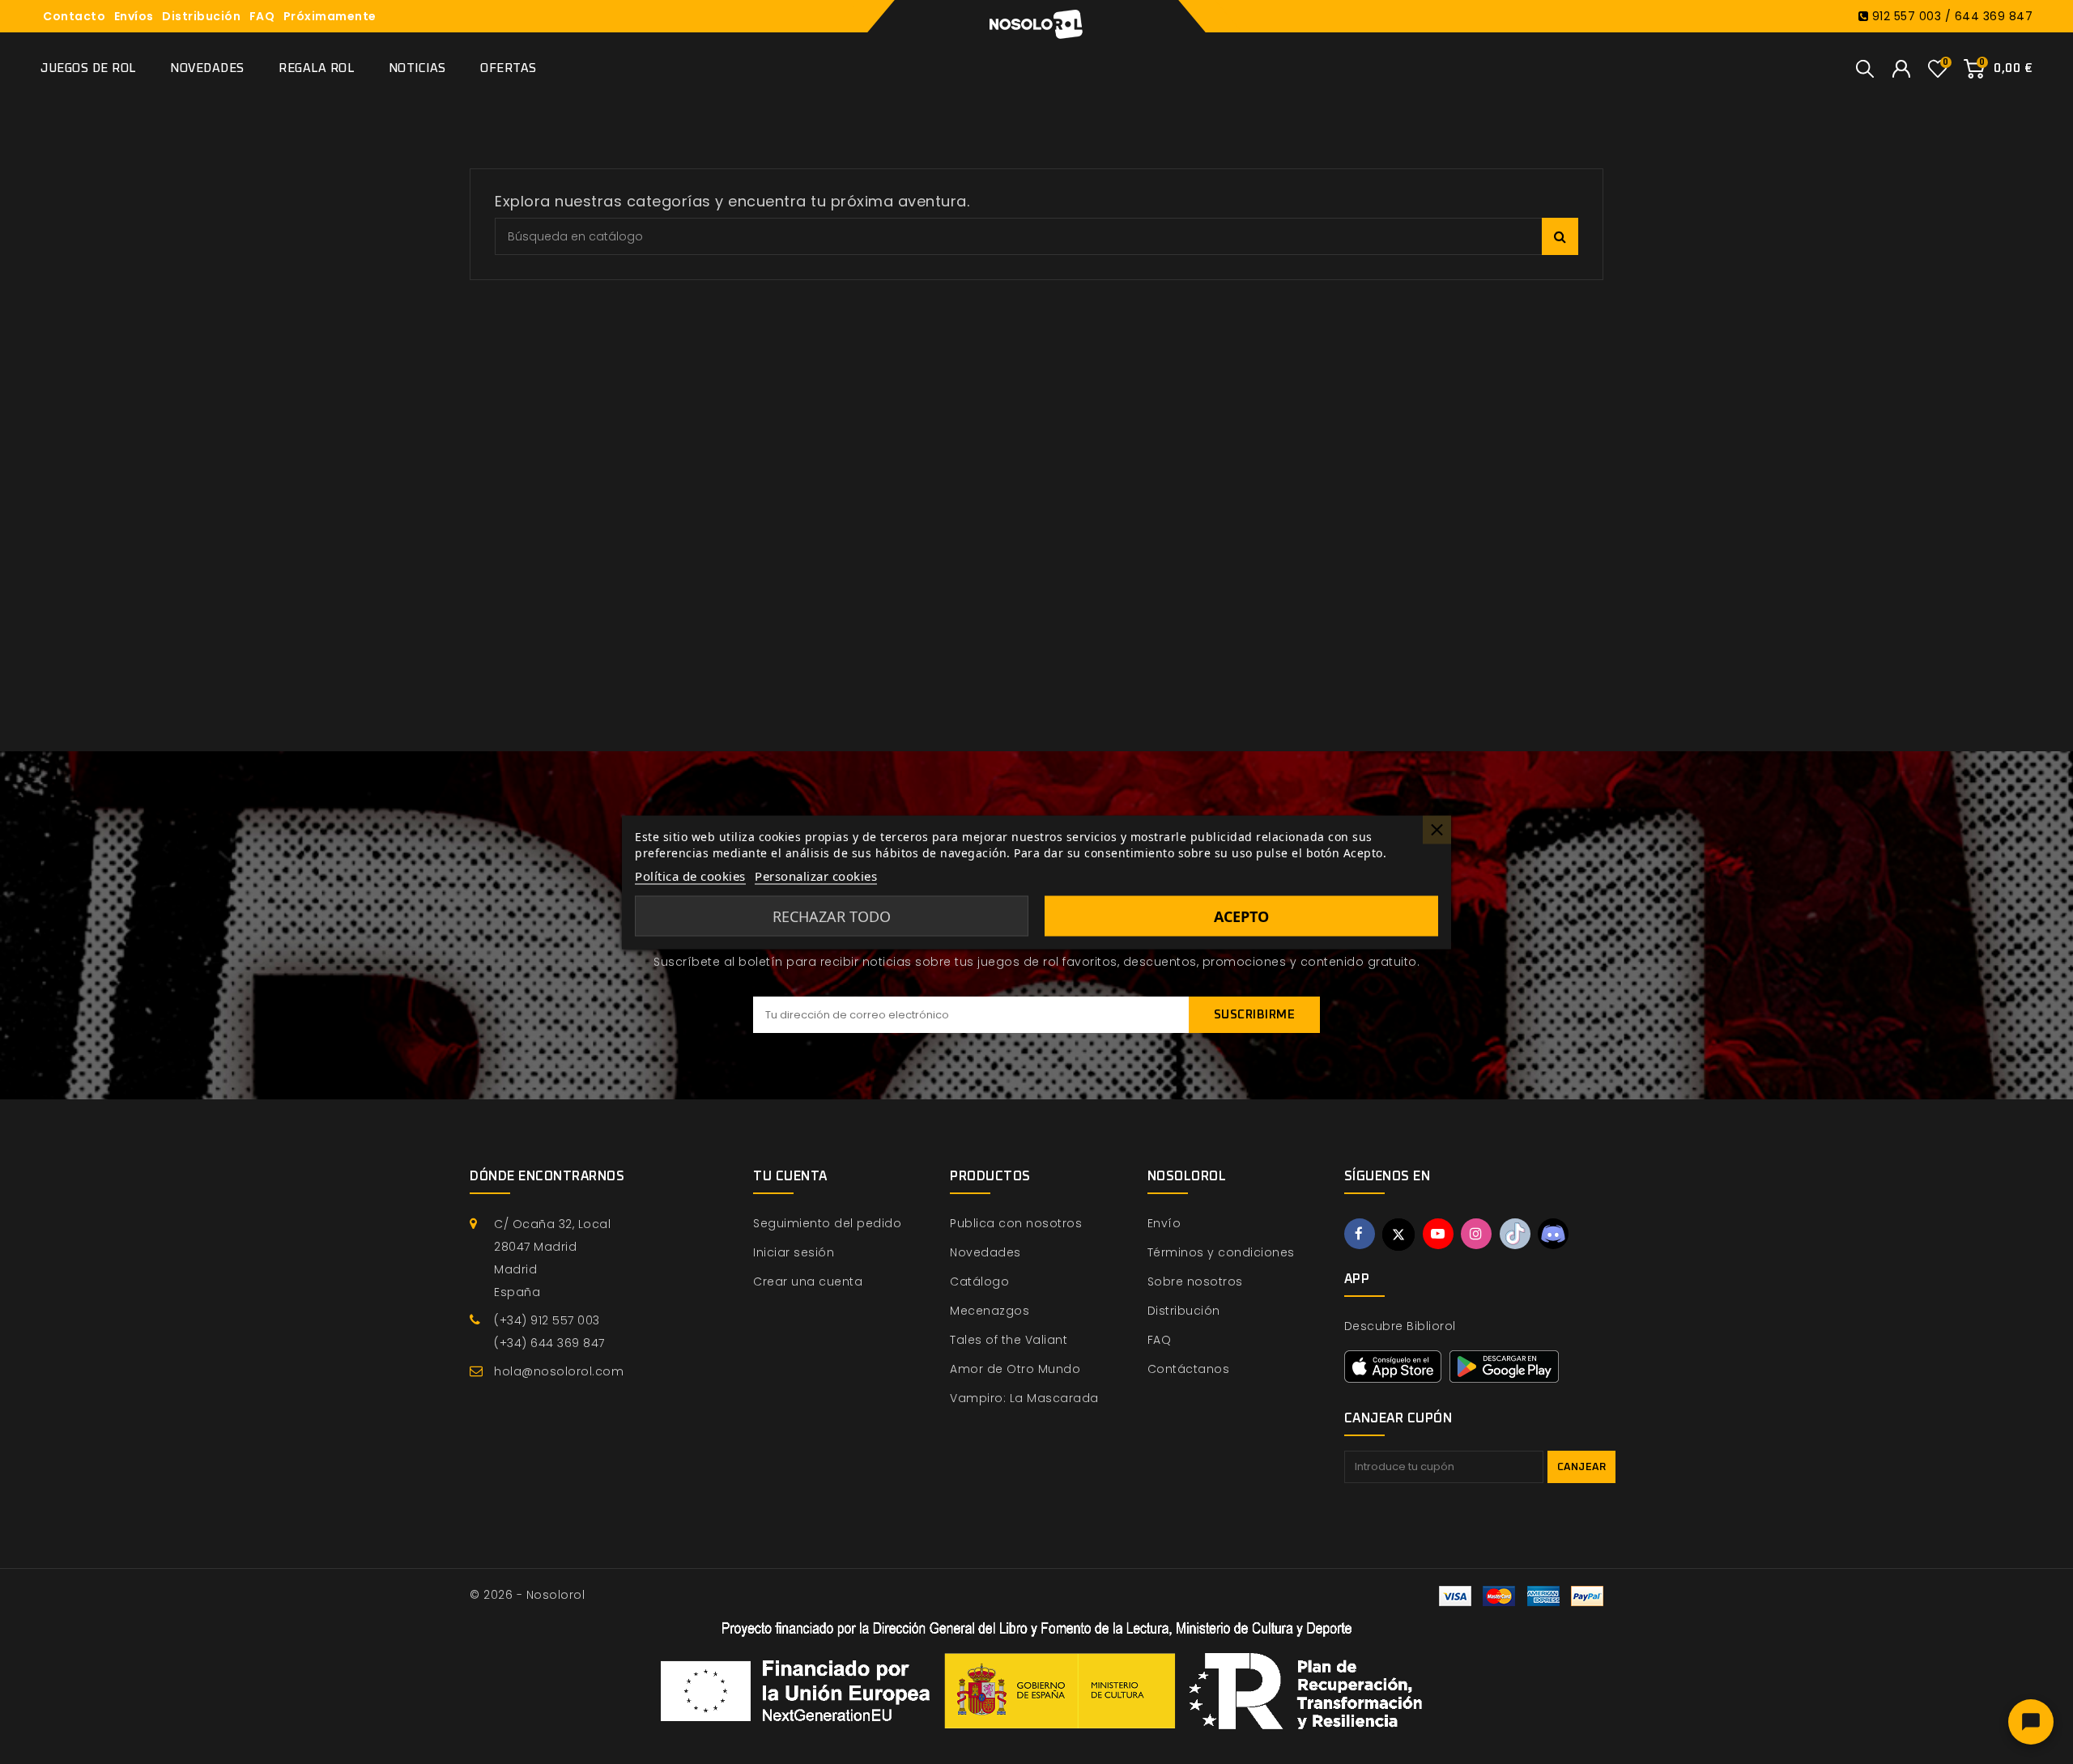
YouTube (1438, 1234)
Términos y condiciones (1221, 1252)
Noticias (417, 68)
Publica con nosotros (1016, 1223)
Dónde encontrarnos (547, 1176)
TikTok (1515, 1234)
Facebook (1360, 1234)
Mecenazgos (990, 1311)
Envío (1164, 1223)
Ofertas (509, 68)
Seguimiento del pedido (827, 1223)
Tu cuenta (790, 1176)
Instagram (1476, 1234)
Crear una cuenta (808, 1282)
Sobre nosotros (1195, 1282)
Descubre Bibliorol (1400, 1326)
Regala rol (316, 68)
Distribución (201, 16)
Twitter (1398, 1235)
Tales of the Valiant (1009, 1340)
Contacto (74, 16)
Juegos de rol (88, 68)
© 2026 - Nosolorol (527, 1595)
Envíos (134, 16)
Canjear (1582, 1467)
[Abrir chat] (2031, 1722)
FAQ (262, 16)
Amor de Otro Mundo (1015, 1369)
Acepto (1241, 916)
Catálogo (979, 1282)
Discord (1553, 1234)
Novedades (207, 68)
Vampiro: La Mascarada (1024, 1398)
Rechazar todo (832, 916)
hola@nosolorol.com (559, 1371)
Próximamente (330, 16)
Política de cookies (690, 875)
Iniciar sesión (794, 1252)
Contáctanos (1189, 1369)
